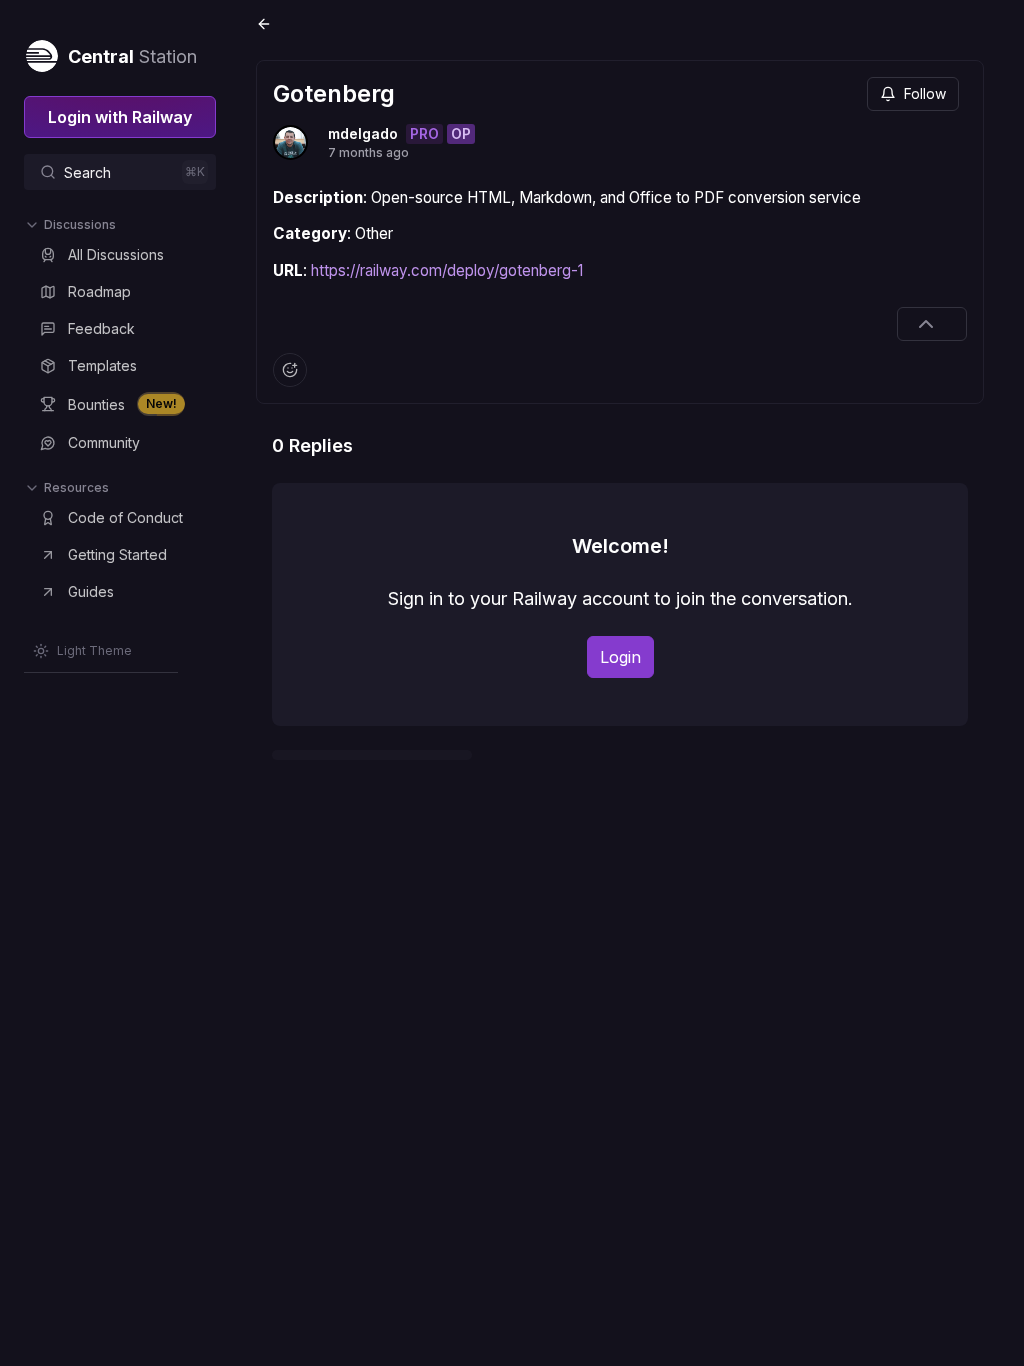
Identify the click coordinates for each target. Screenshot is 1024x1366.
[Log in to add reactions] (290, 370)
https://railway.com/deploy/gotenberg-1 (447, 270)
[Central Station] (41, 52)
